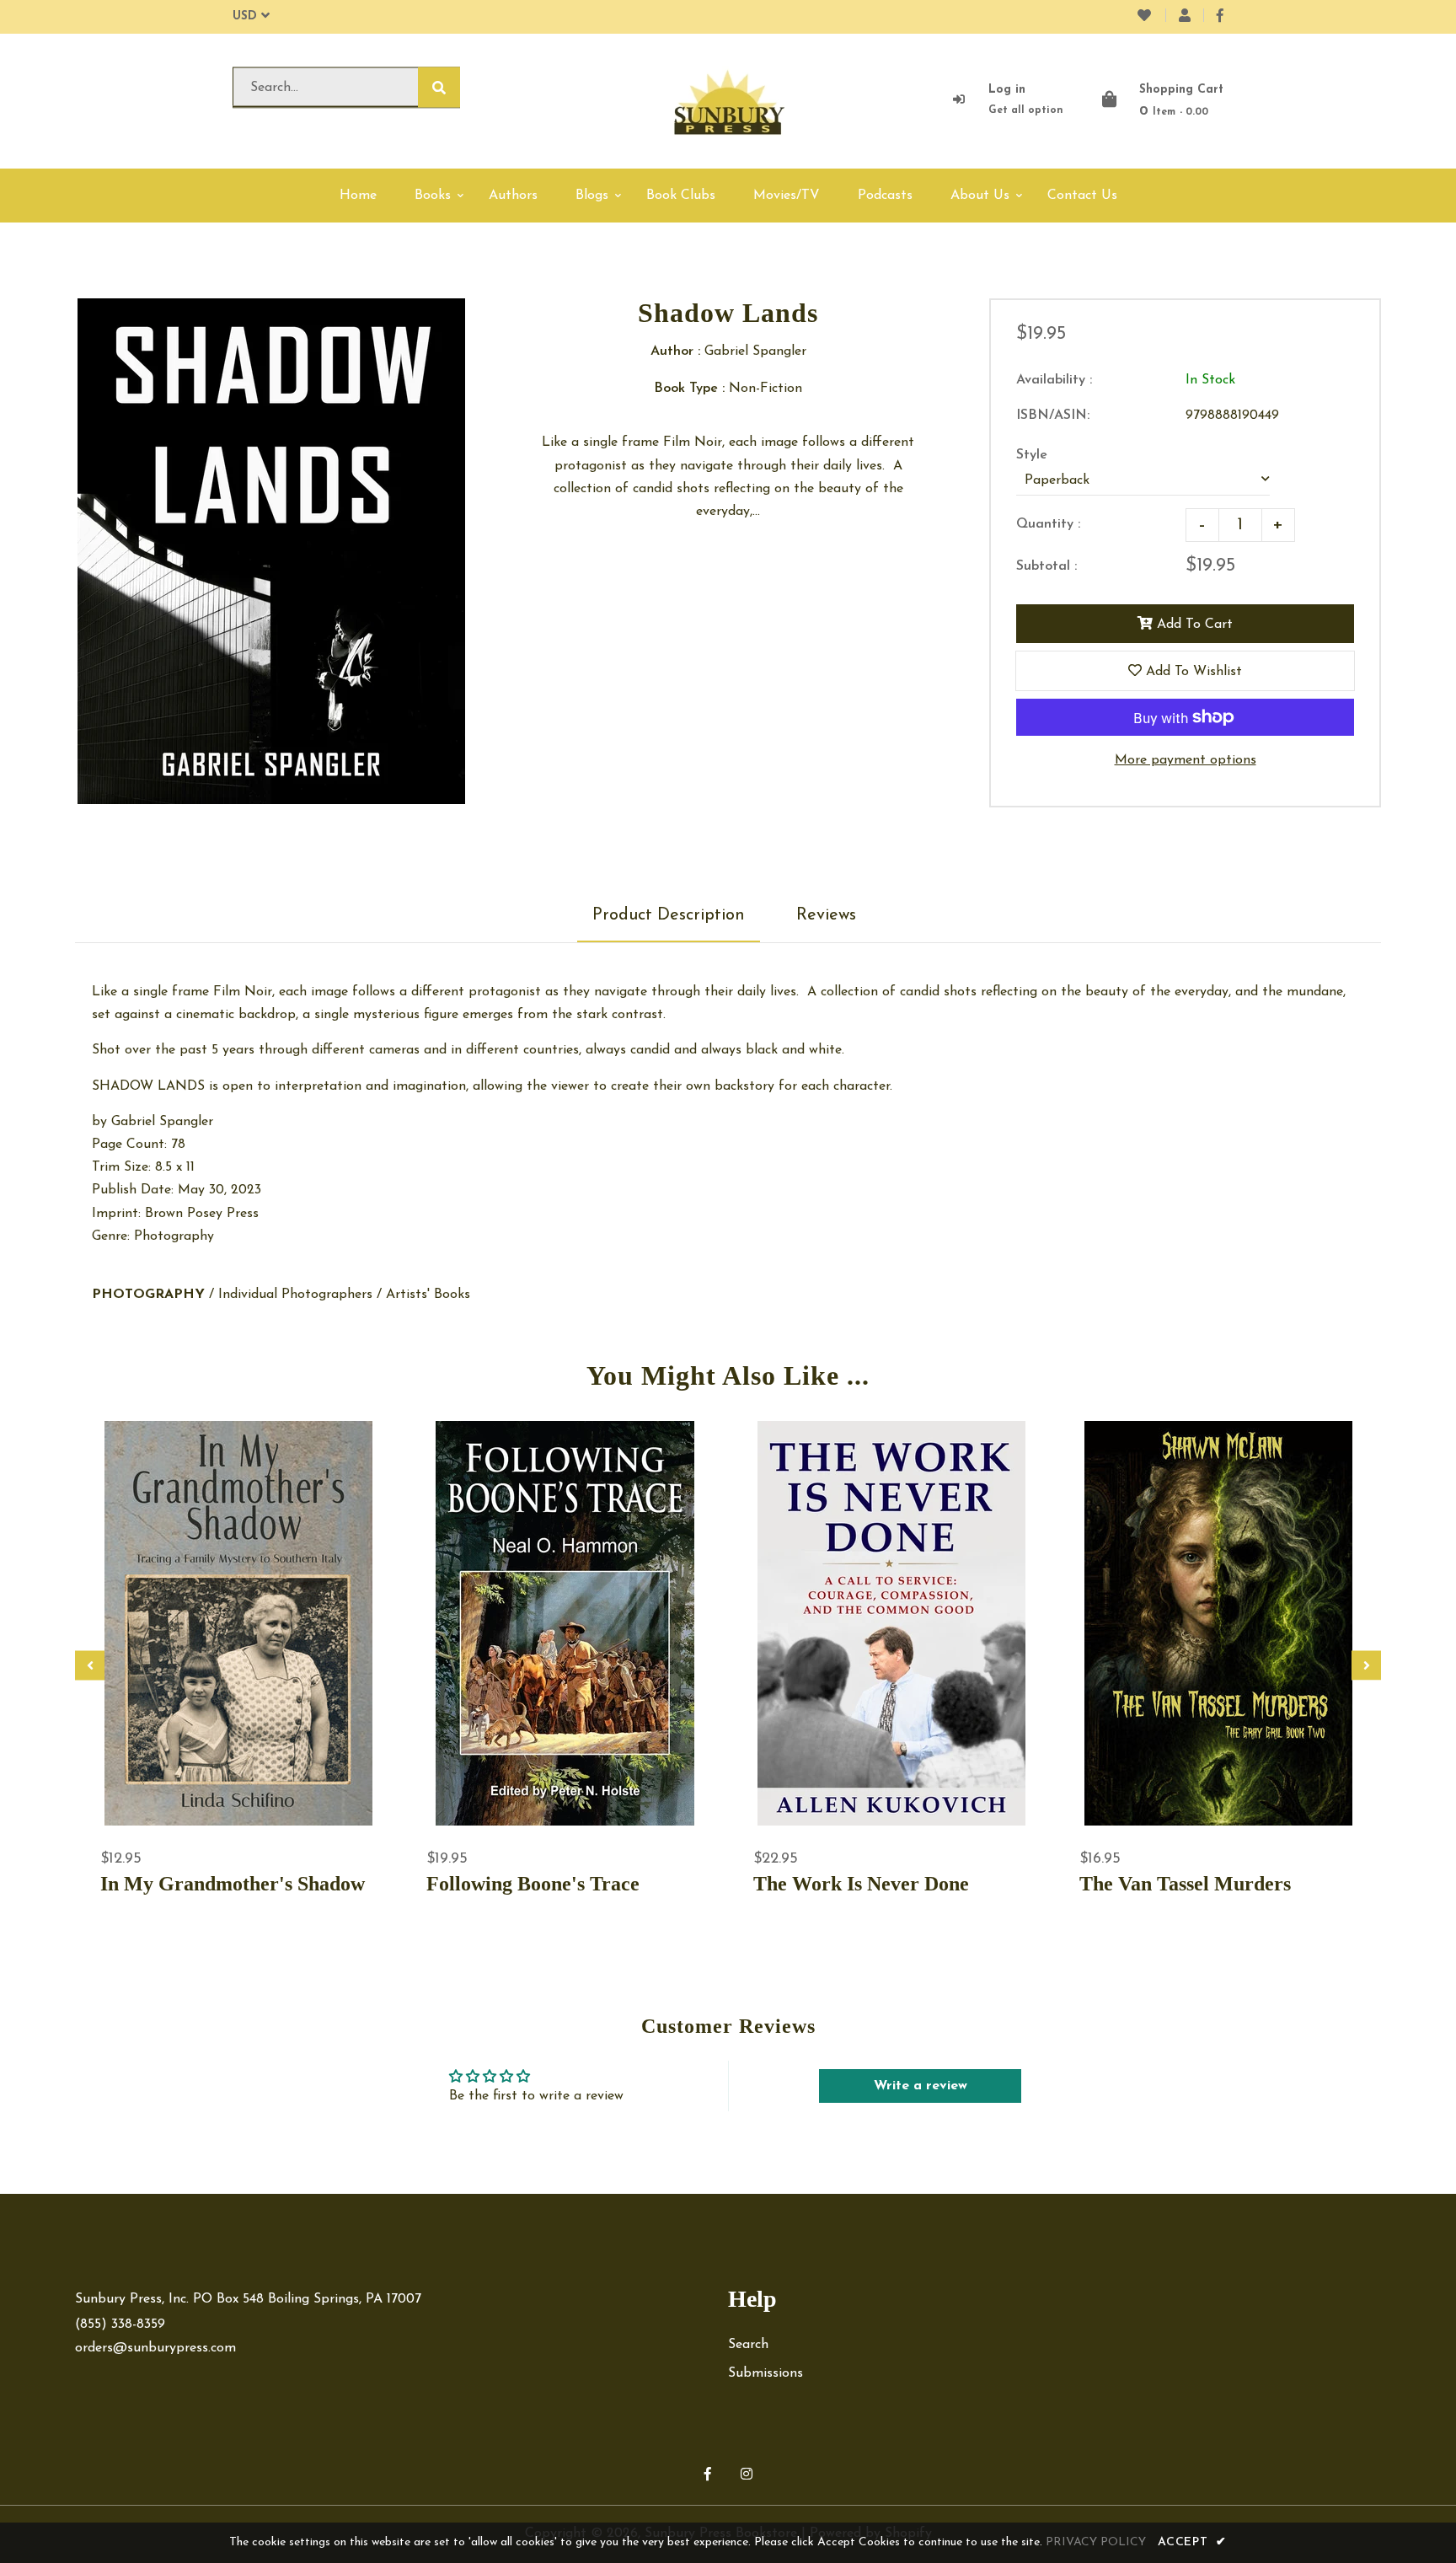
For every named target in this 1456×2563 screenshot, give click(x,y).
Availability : (1054, 380)
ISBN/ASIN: (1053, 416)
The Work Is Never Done (861, 1884)
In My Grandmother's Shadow (233, 1884)
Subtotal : (1046, 566)
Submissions (765, 2373)
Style (1032, 455)
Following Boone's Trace (533, 1884)
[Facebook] (1220, 17)
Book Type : (689, 389)
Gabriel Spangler (162, 1122)
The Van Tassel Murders (1185, 1884)
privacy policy (1096, 2542)
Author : (675, 351)
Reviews (826, 915)
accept (1192, 2542)
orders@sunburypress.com (155, 2348)
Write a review (921, 2086)
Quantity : (1048, 524)
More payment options (1186, 760)
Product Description (669, 915)
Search (748, 2345)
